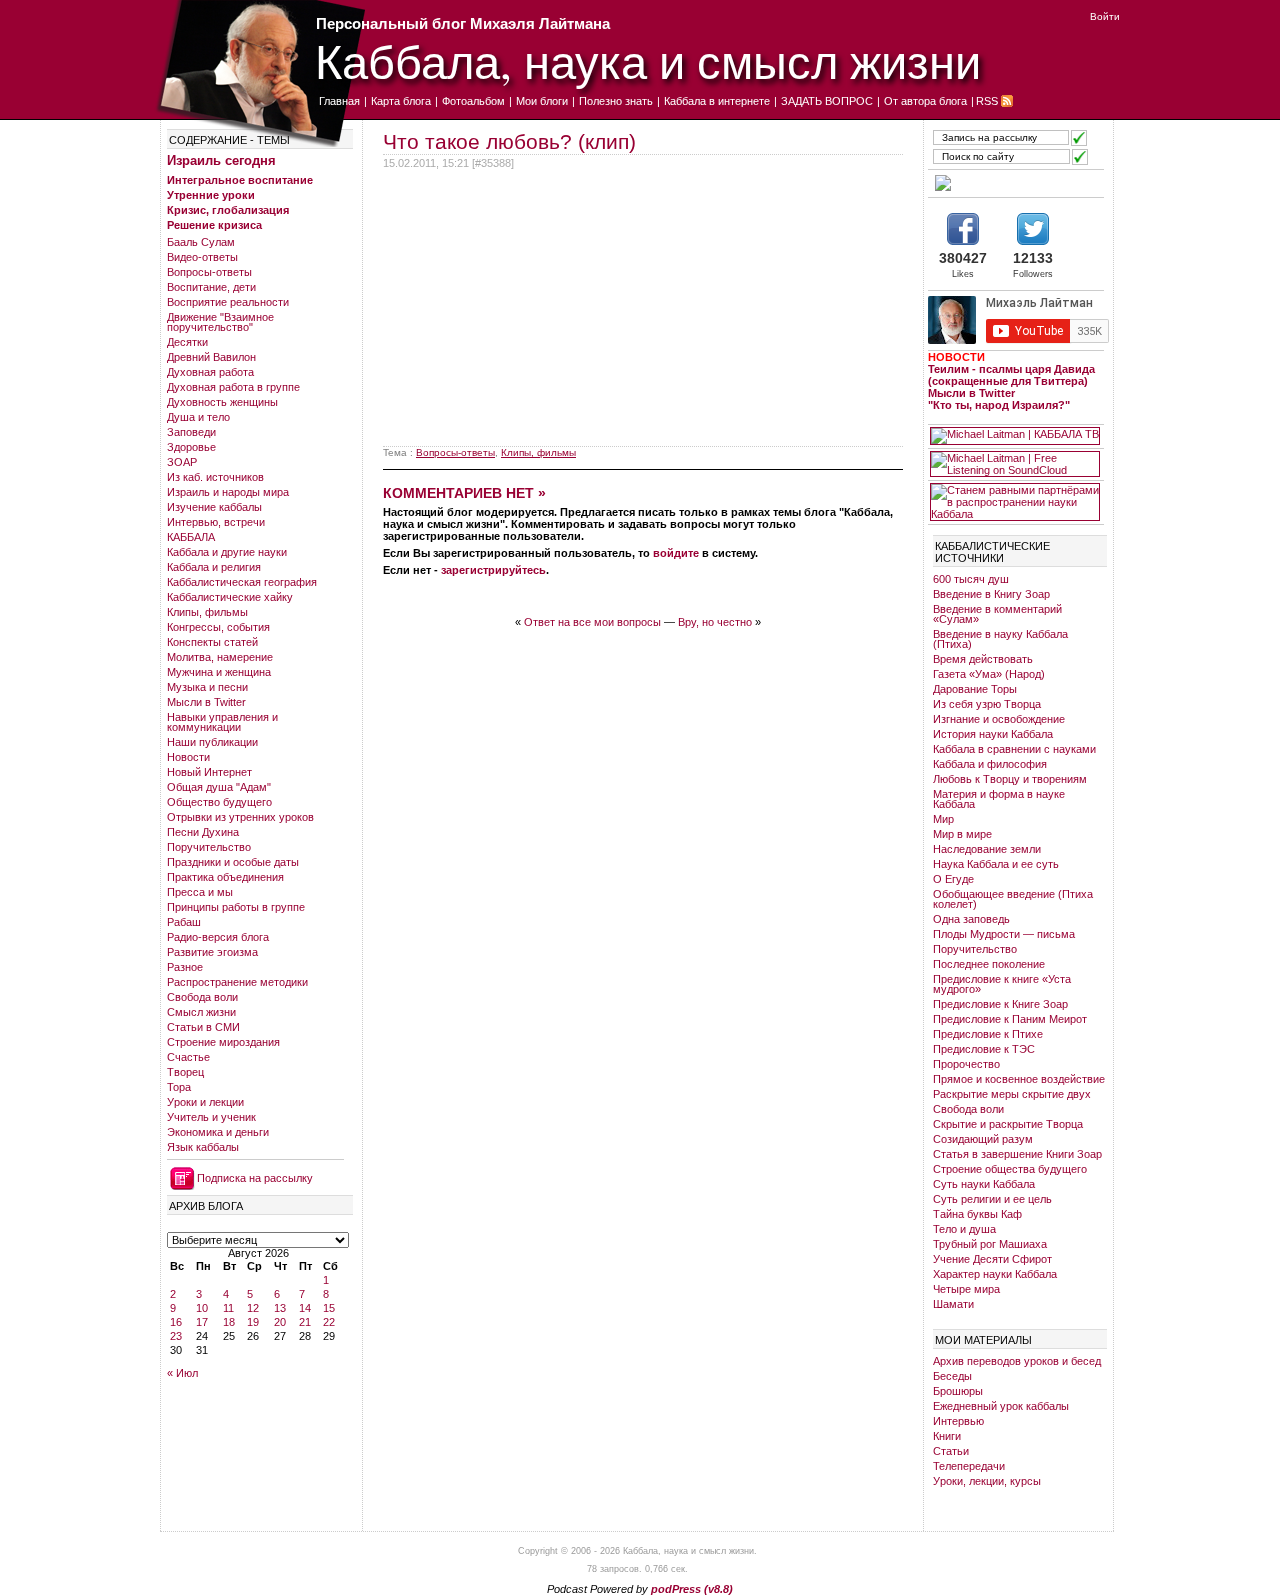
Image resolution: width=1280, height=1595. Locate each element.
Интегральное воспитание (240, 180)
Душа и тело (198, 417)
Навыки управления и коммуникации (222, 722)
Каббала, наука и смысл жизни (648, 60)
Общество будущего (219, 802)
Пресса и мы (200, 892)
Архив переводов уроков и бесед (1017, 1361)
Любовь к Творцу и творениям (1010, 779)
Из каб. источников (215, 477)
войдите (676, 553)
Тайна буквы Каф (977, 1214)
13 (280, 1308)
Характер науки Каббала (995, 1274)
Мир (943, 819)
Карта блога (401, 101)
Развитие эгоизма (212, 952)
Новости (188, 757)
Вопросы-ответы (209, 272)
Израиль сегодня (221, 160)
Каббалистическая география (242, 582)
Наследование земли (987, 849)
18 (229, 1322)
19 (253, 1322)
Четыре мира (966, 1289)
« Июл (182, 1373)
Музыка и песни (207, 687)
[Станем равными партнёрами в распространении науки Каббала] (1015, 502)
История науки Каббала (993, 734)
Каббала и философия (990, 764)
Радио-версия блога (218, 937)
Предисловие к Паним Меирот (1010, 1019)
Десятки (187, 342)
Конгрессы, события (218, 627)
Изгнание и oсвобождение (999, 719)
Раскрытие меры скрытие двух (1012, 1094)
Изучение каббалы (214, 507)
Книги (947, 1436)
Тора (179, 1087)
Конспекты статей (212, 642)
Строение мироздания (223, 1042)
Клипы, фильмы (207, 612)
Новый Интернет (209, 772)
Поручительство (209, 847)
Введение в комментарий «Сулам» (997, 614)
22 (329, 1322)
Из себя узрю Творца (987, 704)
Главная (339, 101)
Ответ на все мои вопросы (592, 622)
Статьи (951, 1451)
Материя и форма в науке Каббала (999, 799)
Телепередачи (969, 1466)
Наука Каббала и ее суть (996, 864)
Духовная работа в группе (233, 387)
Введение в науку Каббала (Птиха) (1000, 639)
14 (305, 1308)
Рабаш (184, 922)
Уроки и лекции (205, 1102)
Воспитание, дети (211, 287)
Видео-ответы (202, 257)
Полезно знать (616, 101)
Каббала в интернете (717, 101)
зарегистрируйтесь (493, 570)
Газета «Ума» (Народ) (989, 674)
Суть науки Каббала (984, 1184)
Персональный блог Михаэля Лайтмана (463, 23)
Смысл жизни (201, 1012)
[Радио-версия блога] (1015, 183)
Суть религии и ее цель (992, 1199)
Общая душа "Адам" (219, 787)
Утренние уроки (211, 195)
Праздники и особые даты (233, 862)
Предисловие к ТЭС (984, 1049)
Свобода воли (202, 997)
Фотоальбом (473, 101)
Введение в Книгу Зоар (991, 594)
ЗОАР (182, 462)
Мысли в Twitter (206, 702)
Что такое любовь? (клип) (509, 141)
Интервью (958, 1421)
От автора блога (925, 101)
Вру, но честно (715, 622)
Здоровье (191, 447)
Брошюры (958, 1391)
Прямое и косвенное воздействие (1019, 1079)
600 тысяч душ (971, 579)
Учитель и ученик (211, 1117)
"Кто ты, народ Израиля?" (999, 405)
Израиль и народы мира (228, 492)
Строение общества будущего (1010, 1169)
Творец (185, 1072)
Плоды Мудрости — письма (1004, 934)
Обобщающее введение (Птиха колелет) (1013, 899)
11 (228, 1308)
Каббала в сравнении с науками (1014, 749)
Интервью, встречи (216, 522)
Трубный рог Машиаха (990, 1244)
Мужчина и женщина (219, 672)
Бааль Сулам (201, 242)
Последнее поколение (989, 964)
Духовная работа (210, 372)
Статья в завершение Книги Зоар (1017, 1154)
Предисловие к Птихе (988, 1034)
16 (176, 1322)
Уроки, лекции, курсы (987, 1481)
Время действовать (983, 659)
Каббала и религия (214, 567)
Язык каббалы (203, 1147)
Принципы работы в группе (236, 907)
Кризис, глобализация (228, 210)
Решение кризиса (214, 225)
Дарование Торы (975, 689)
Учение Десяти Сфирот (992, 1259)
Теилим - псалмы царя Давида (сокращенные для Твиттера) (1011, 375)
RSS (987, 101)
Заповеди (191, 432)
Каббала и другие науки (227, 552)
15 (329, 1308)
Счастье (188, 1057)
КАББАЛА (191, 537)
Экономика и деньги (218, 1132)
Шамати (953, 1304)
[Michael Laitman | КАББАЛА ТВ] (1015, 436)
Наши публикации (212, 742)
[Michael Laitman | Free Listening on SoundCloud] (1015, 464)
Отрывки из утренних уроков (240, 817)
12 (253, 1308)
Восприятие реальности (228, 302)
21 (305, 1322)
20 (280, 1322)
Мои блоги (542, 101)
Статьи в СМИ (203, 1027)
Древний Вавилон (211, 357)
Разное (185, 967)
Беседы (952, 1376)
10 (202, 1308)
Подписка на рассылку (255, 1178)
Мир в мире (962, 834)
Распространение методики (237, 982)
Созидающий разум (983, 1139)
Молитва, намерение (220, 657)
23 (176, 1336)
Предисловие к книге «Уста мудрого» (1002, 984)
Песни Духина (203, 832)
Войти (1105, 16)
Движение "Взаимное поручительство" (220, 322)
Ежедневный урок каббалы (1001, 1406)
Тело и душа (964, 1229)
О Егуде (953, 879)
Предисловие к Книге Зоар (1000, 1004)
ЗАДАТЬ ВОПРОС (827, 101)
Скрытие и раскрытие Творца (1008, 1124)
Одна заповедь (971, 919)
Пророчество (966, 1064)
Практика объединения (225, 877)
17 (202, 1322)
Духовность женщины (222, 402)
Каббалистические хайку (230, 597)
